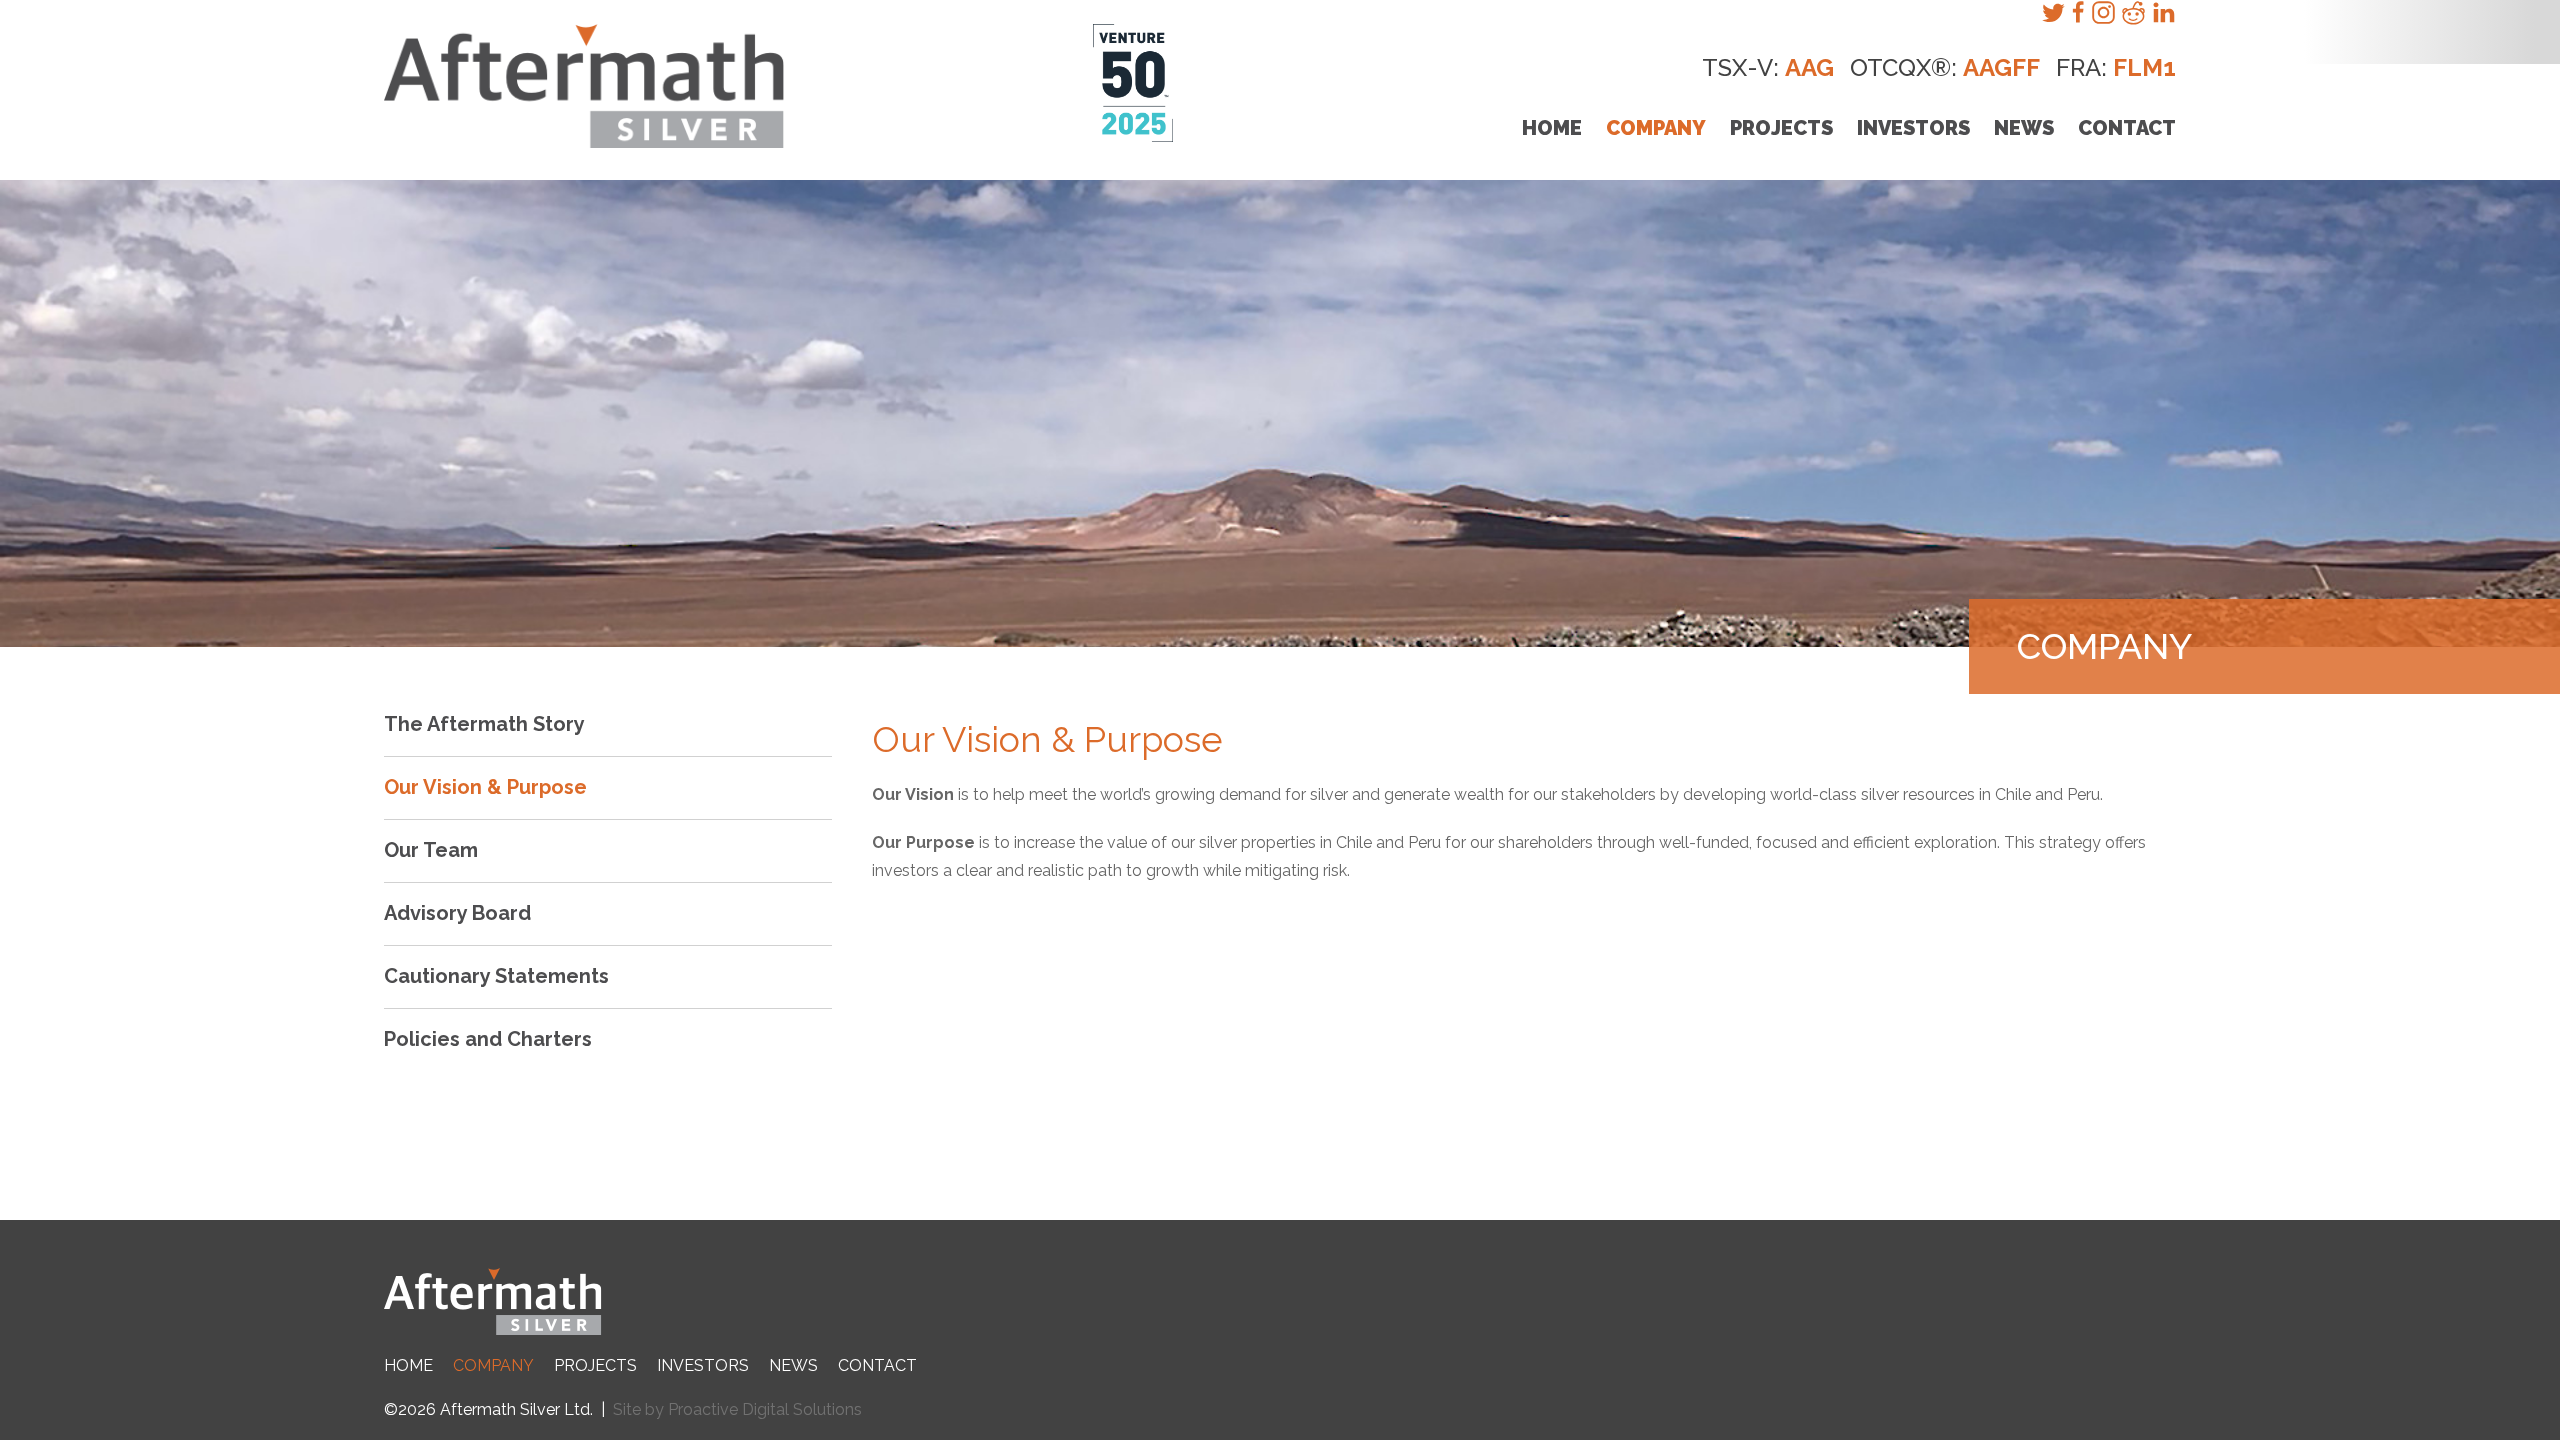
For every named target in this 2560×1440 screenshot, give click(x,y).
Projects (1781, 128)
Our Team (431, 850)
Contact (2127, 128)
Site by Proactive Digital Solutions (737, 1409)
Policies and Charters (488, 1039)
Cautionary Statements (496, 976)
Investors (1913, 128)
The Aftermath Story (484, 724)
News (2024, 128)
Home (1552, 128)
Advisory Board (457, 913)
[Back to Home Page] (1280, 1302)
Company (1656, 128)
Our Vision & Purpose (485, 787)
